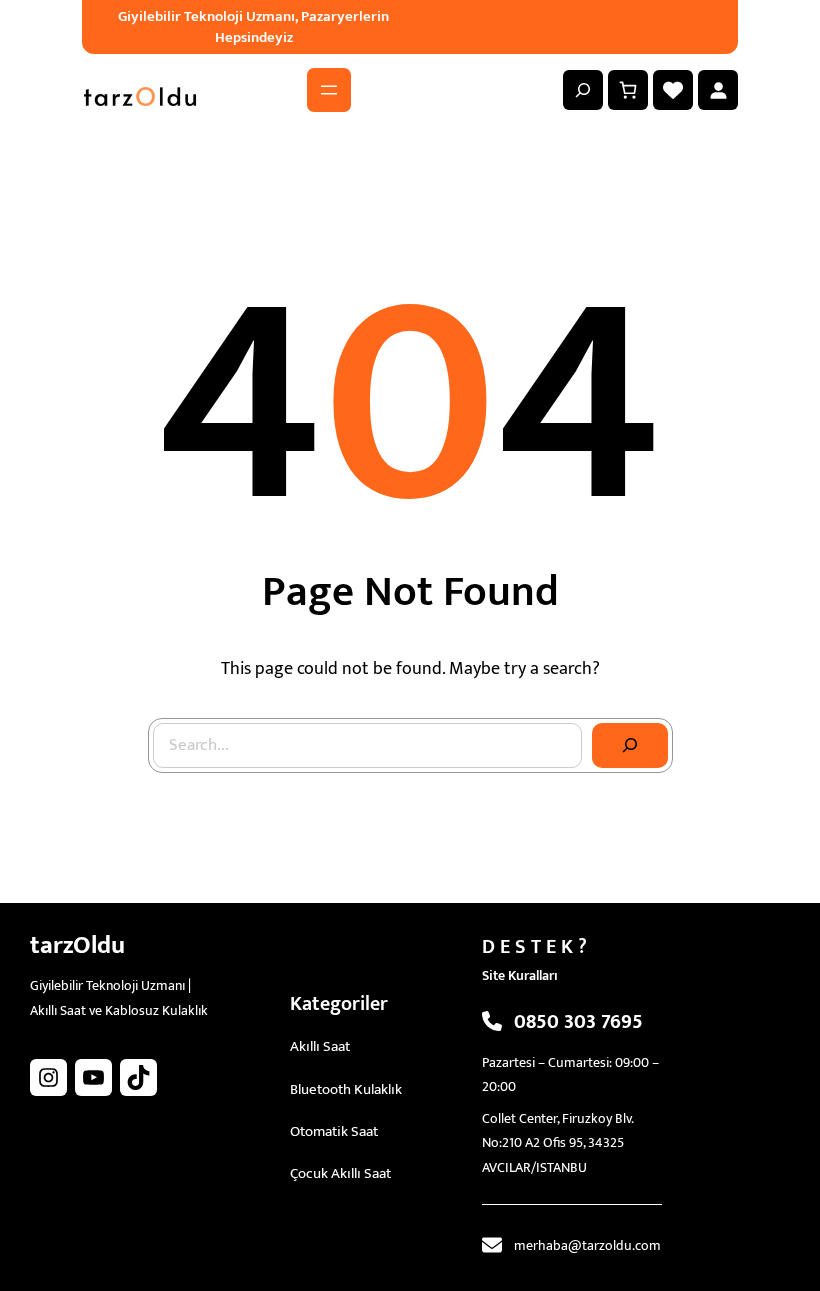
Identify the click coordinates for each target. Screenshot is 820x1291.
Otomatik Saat (334, 1131)
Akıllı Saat (320, 1046)
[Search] (630, 746)
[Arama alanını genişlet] (583, 90)
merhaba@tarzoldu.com (587, 1245)
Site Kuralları (520, 975)
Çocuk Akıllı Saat (340, 1173)
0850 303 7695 (578, 1022)
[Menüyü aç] (329, 90)
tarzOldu (77, 945)
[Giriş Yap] (718, 90)
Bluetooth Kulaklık (346, 1089)
